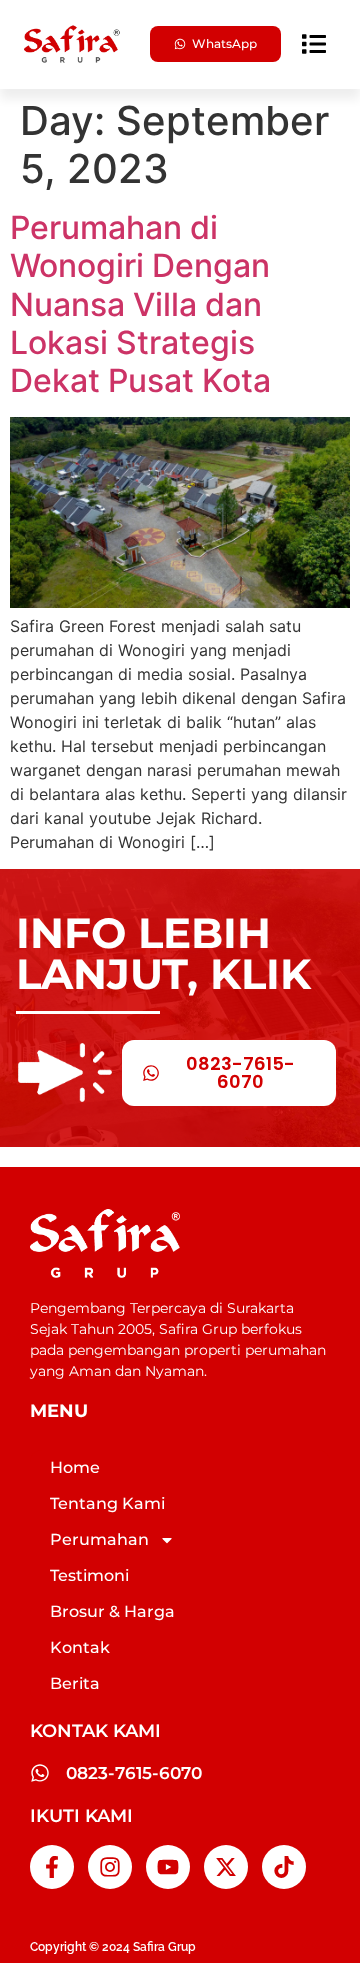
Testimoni (89, 1575)
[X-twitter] (226, 1867)
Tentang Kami (107, 1503)
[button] (314, 44)
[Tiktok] (284, 1867)
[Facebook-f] (52, 1867)
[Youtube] (168, 1867)
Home (75, 1467)
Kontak (80, 1647)
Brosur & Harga (112, 1611)
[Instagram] (110, 1867)
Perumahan (99, 1539)
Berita (75, 1683)
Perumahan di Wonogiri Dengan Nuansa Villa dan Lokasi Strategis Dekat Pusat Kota (140, 304)
